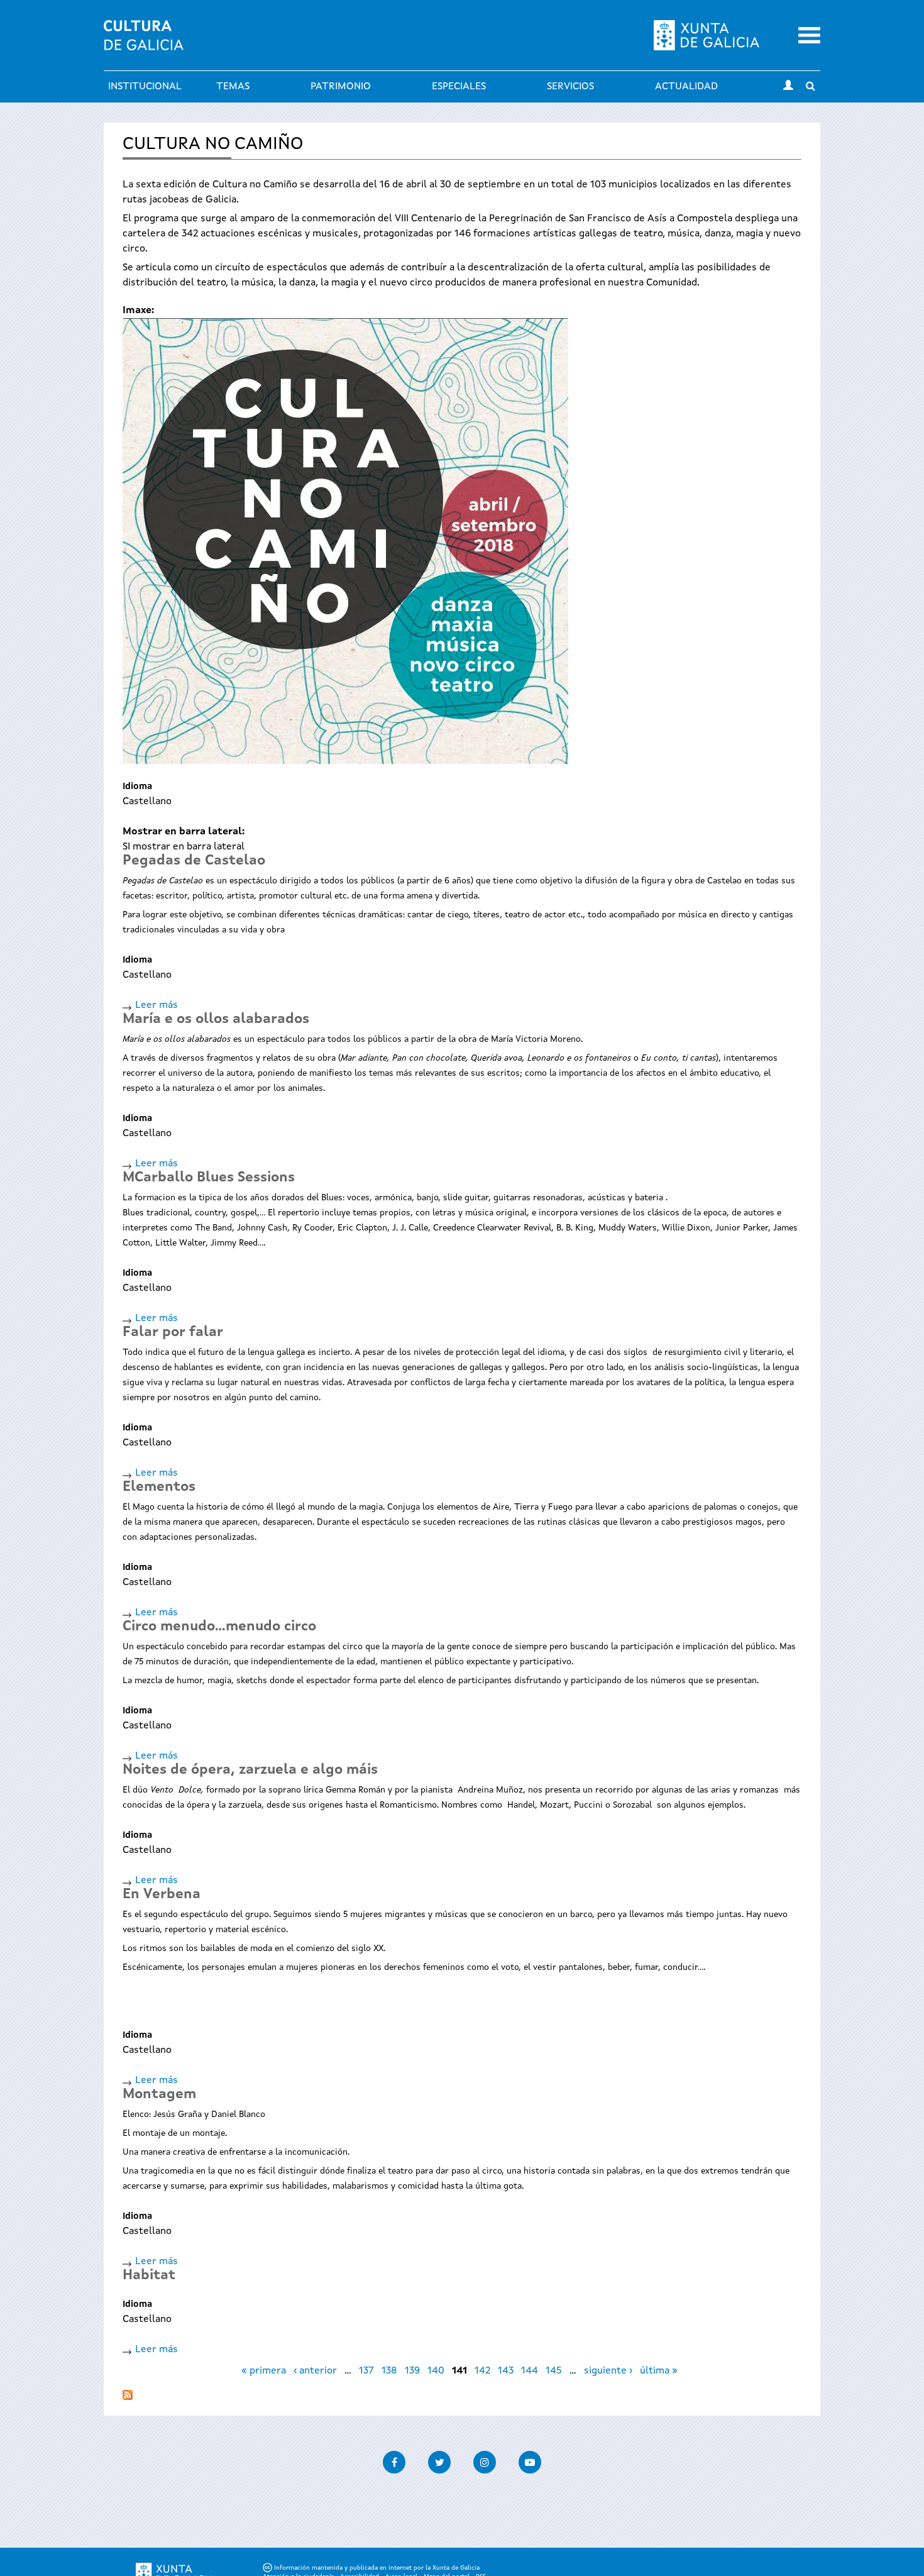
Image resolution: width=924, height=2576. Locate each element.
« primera (264, 2371)
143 (506, 2371)
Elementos (159, 1487)
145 (554, 2371)
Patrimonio (341, 87)
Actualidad (686, 87)
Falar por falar (173, 1332)
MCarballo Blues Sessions (209, 1178)
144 (530, 2371)
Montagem (159, 2094)
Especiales (459, 87)
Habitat (149, 2275)
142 (482, 2371)
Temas (233, 87)
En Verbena (162, 1894)
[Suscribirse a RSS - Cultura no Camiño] (128, 2392)
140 (436, 2371)
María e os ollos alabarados (216, 1019)
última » (659, 2371)
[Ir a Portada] (144, 43)
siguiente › (608, 2371)
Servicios (570, 87)
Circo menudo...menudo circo (219, 1627)
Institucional (145, 87)
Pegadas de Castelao (194, 861)
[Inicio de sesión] (788, 87)
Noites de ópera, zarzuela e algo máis (250, 1770)
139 (412, 2371)
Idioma (137, 787)
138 (389, 2371)
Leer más (157, 1005)
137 (366, 2371)
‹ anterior (315, 2371)
